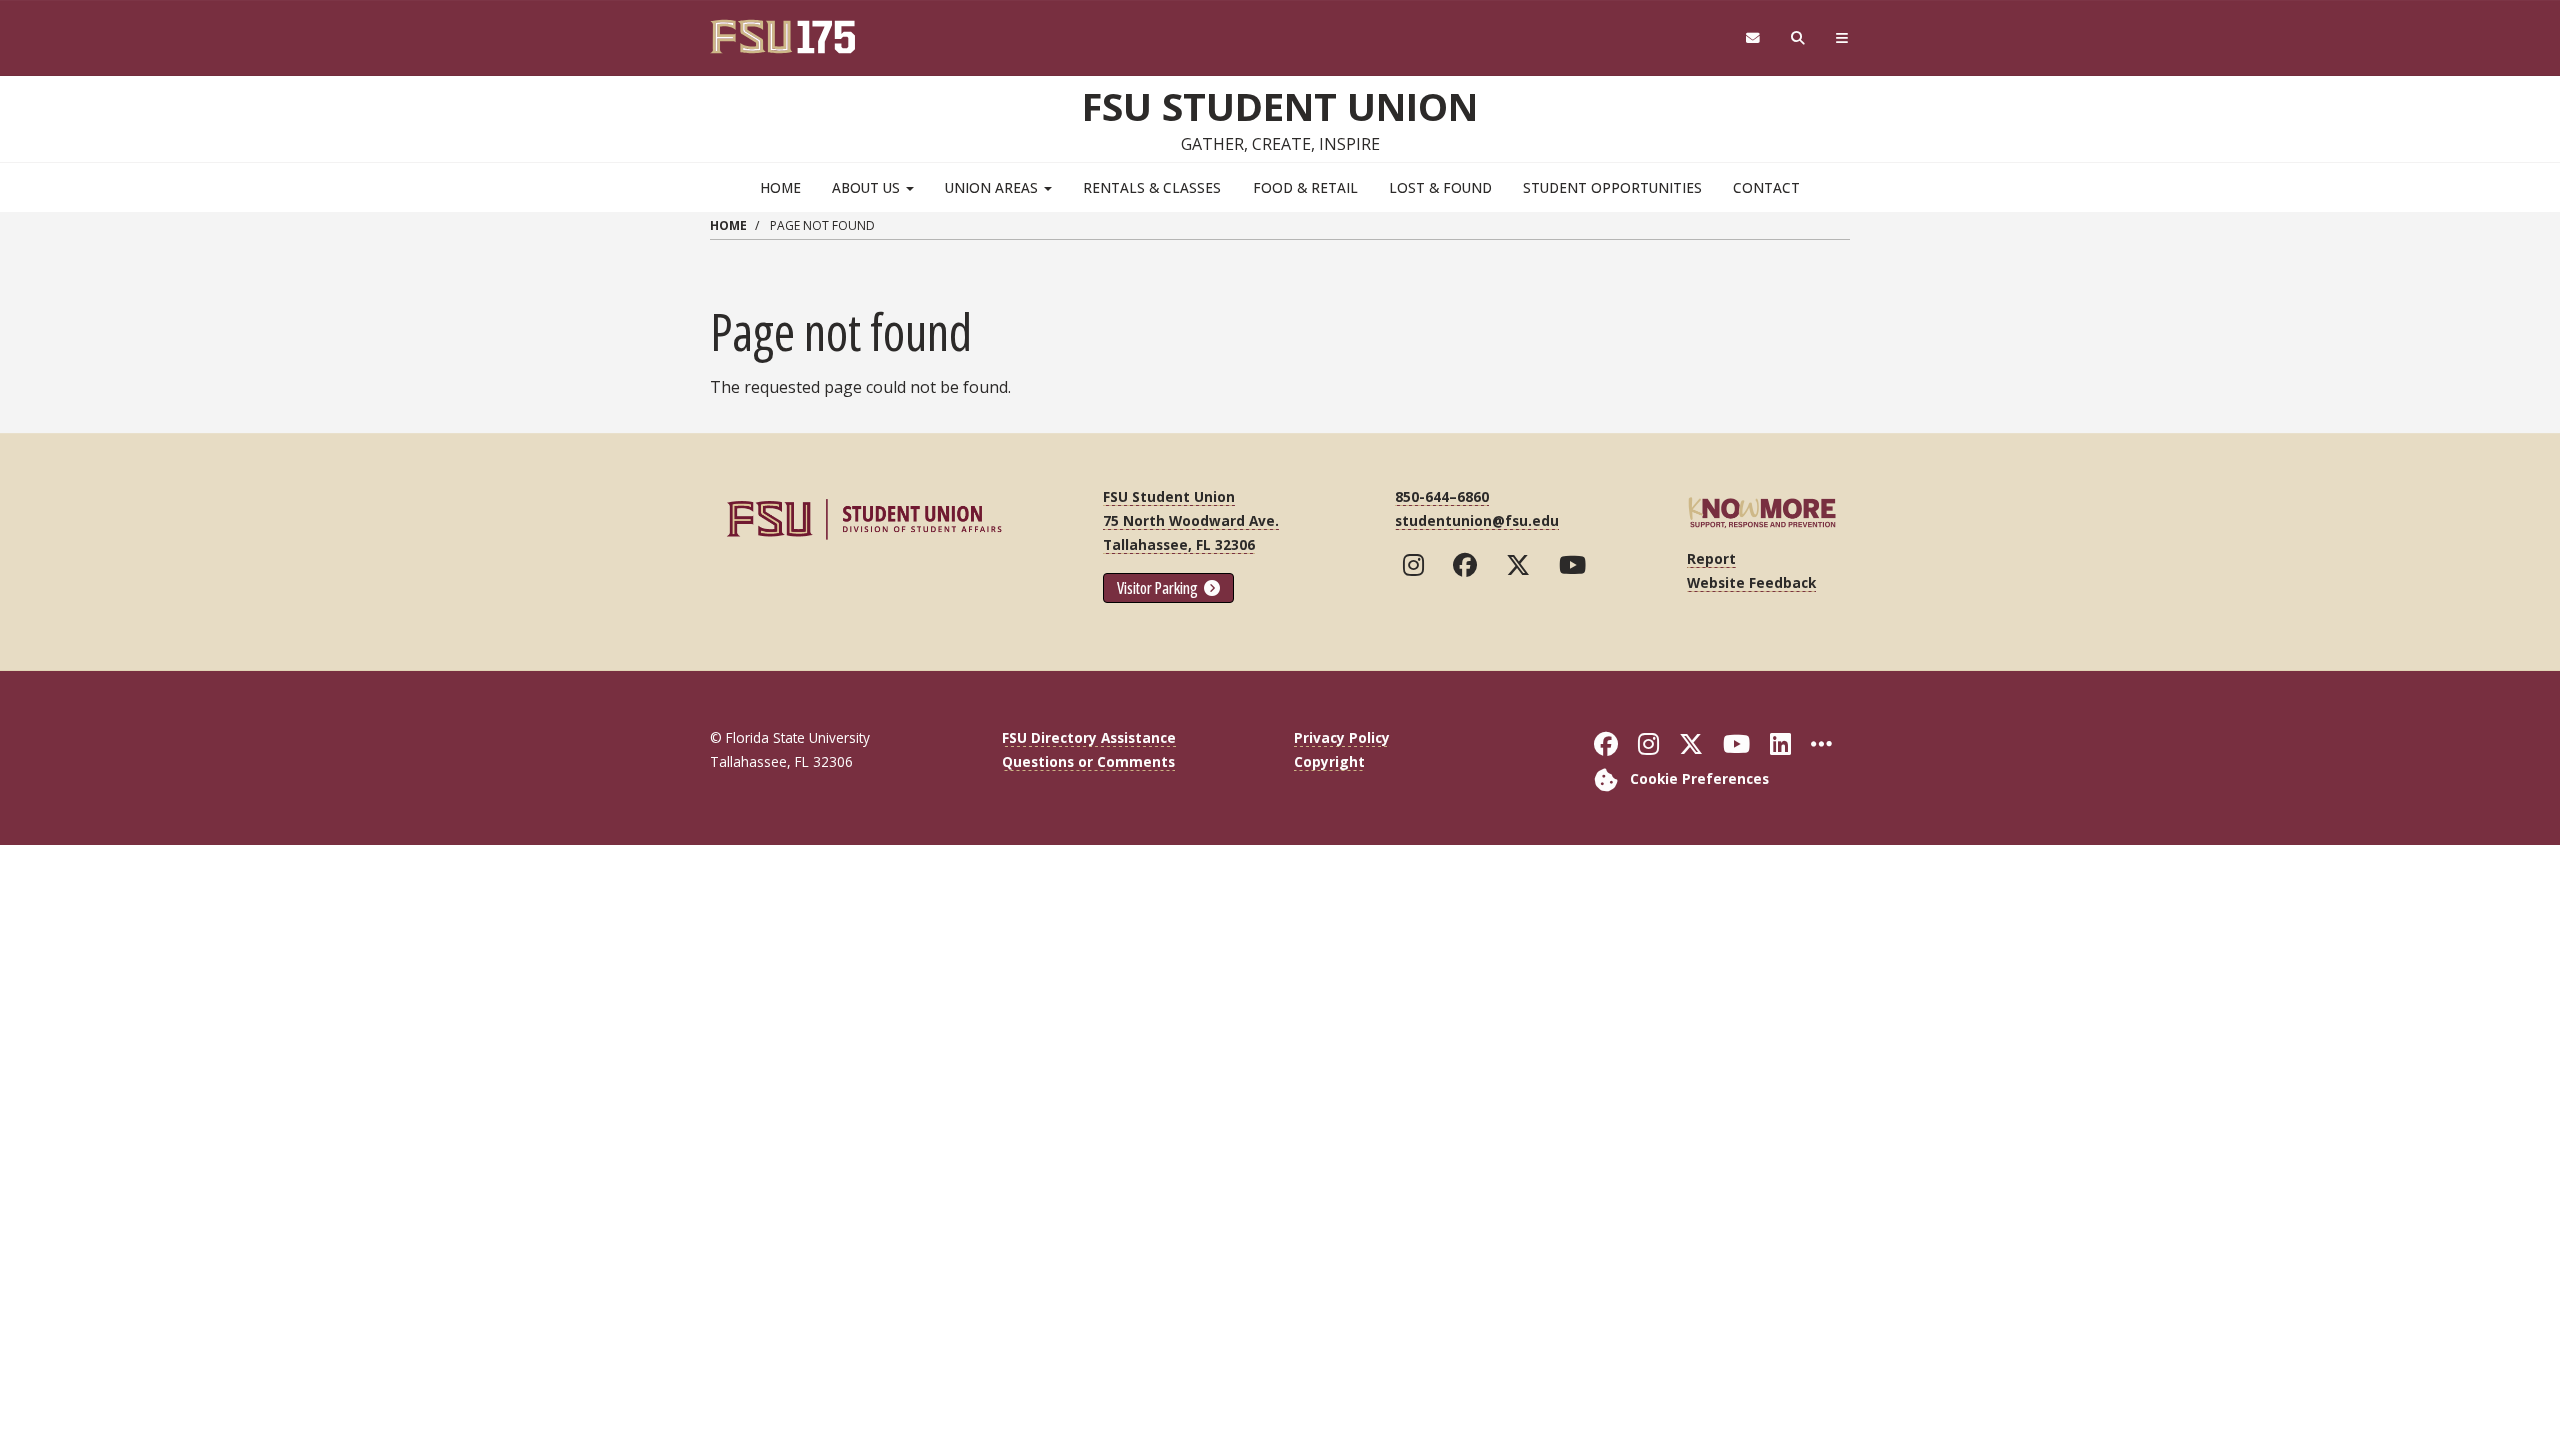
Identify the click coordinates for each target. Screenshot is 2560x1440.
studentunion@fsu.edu (1477, 520)
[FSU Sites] (1842, 38)
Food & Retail (1305, 187)
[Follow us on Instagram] (1418, 565)
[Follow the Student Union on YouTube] (1577, 565)
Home (780, 187)
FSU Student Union (1280, 106)
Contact (1766, 187)
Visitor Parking (1159, 588)
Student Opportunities (1612, 187)
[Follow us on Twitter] (1522, 565)
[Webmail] (1752, 38)
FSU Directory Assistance (1089, 737)
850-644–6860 (1442, 496)
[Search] (1798, 38)
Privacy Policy (1342, 737)
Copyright (1329, 761)
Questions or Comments (1088, 761)
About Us (868, 187)
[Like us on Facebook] (1469, 565)
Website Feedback (1751, 582)
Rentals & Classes (1152, 187)
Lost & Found (1440, 187)
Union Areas (993, 187)
